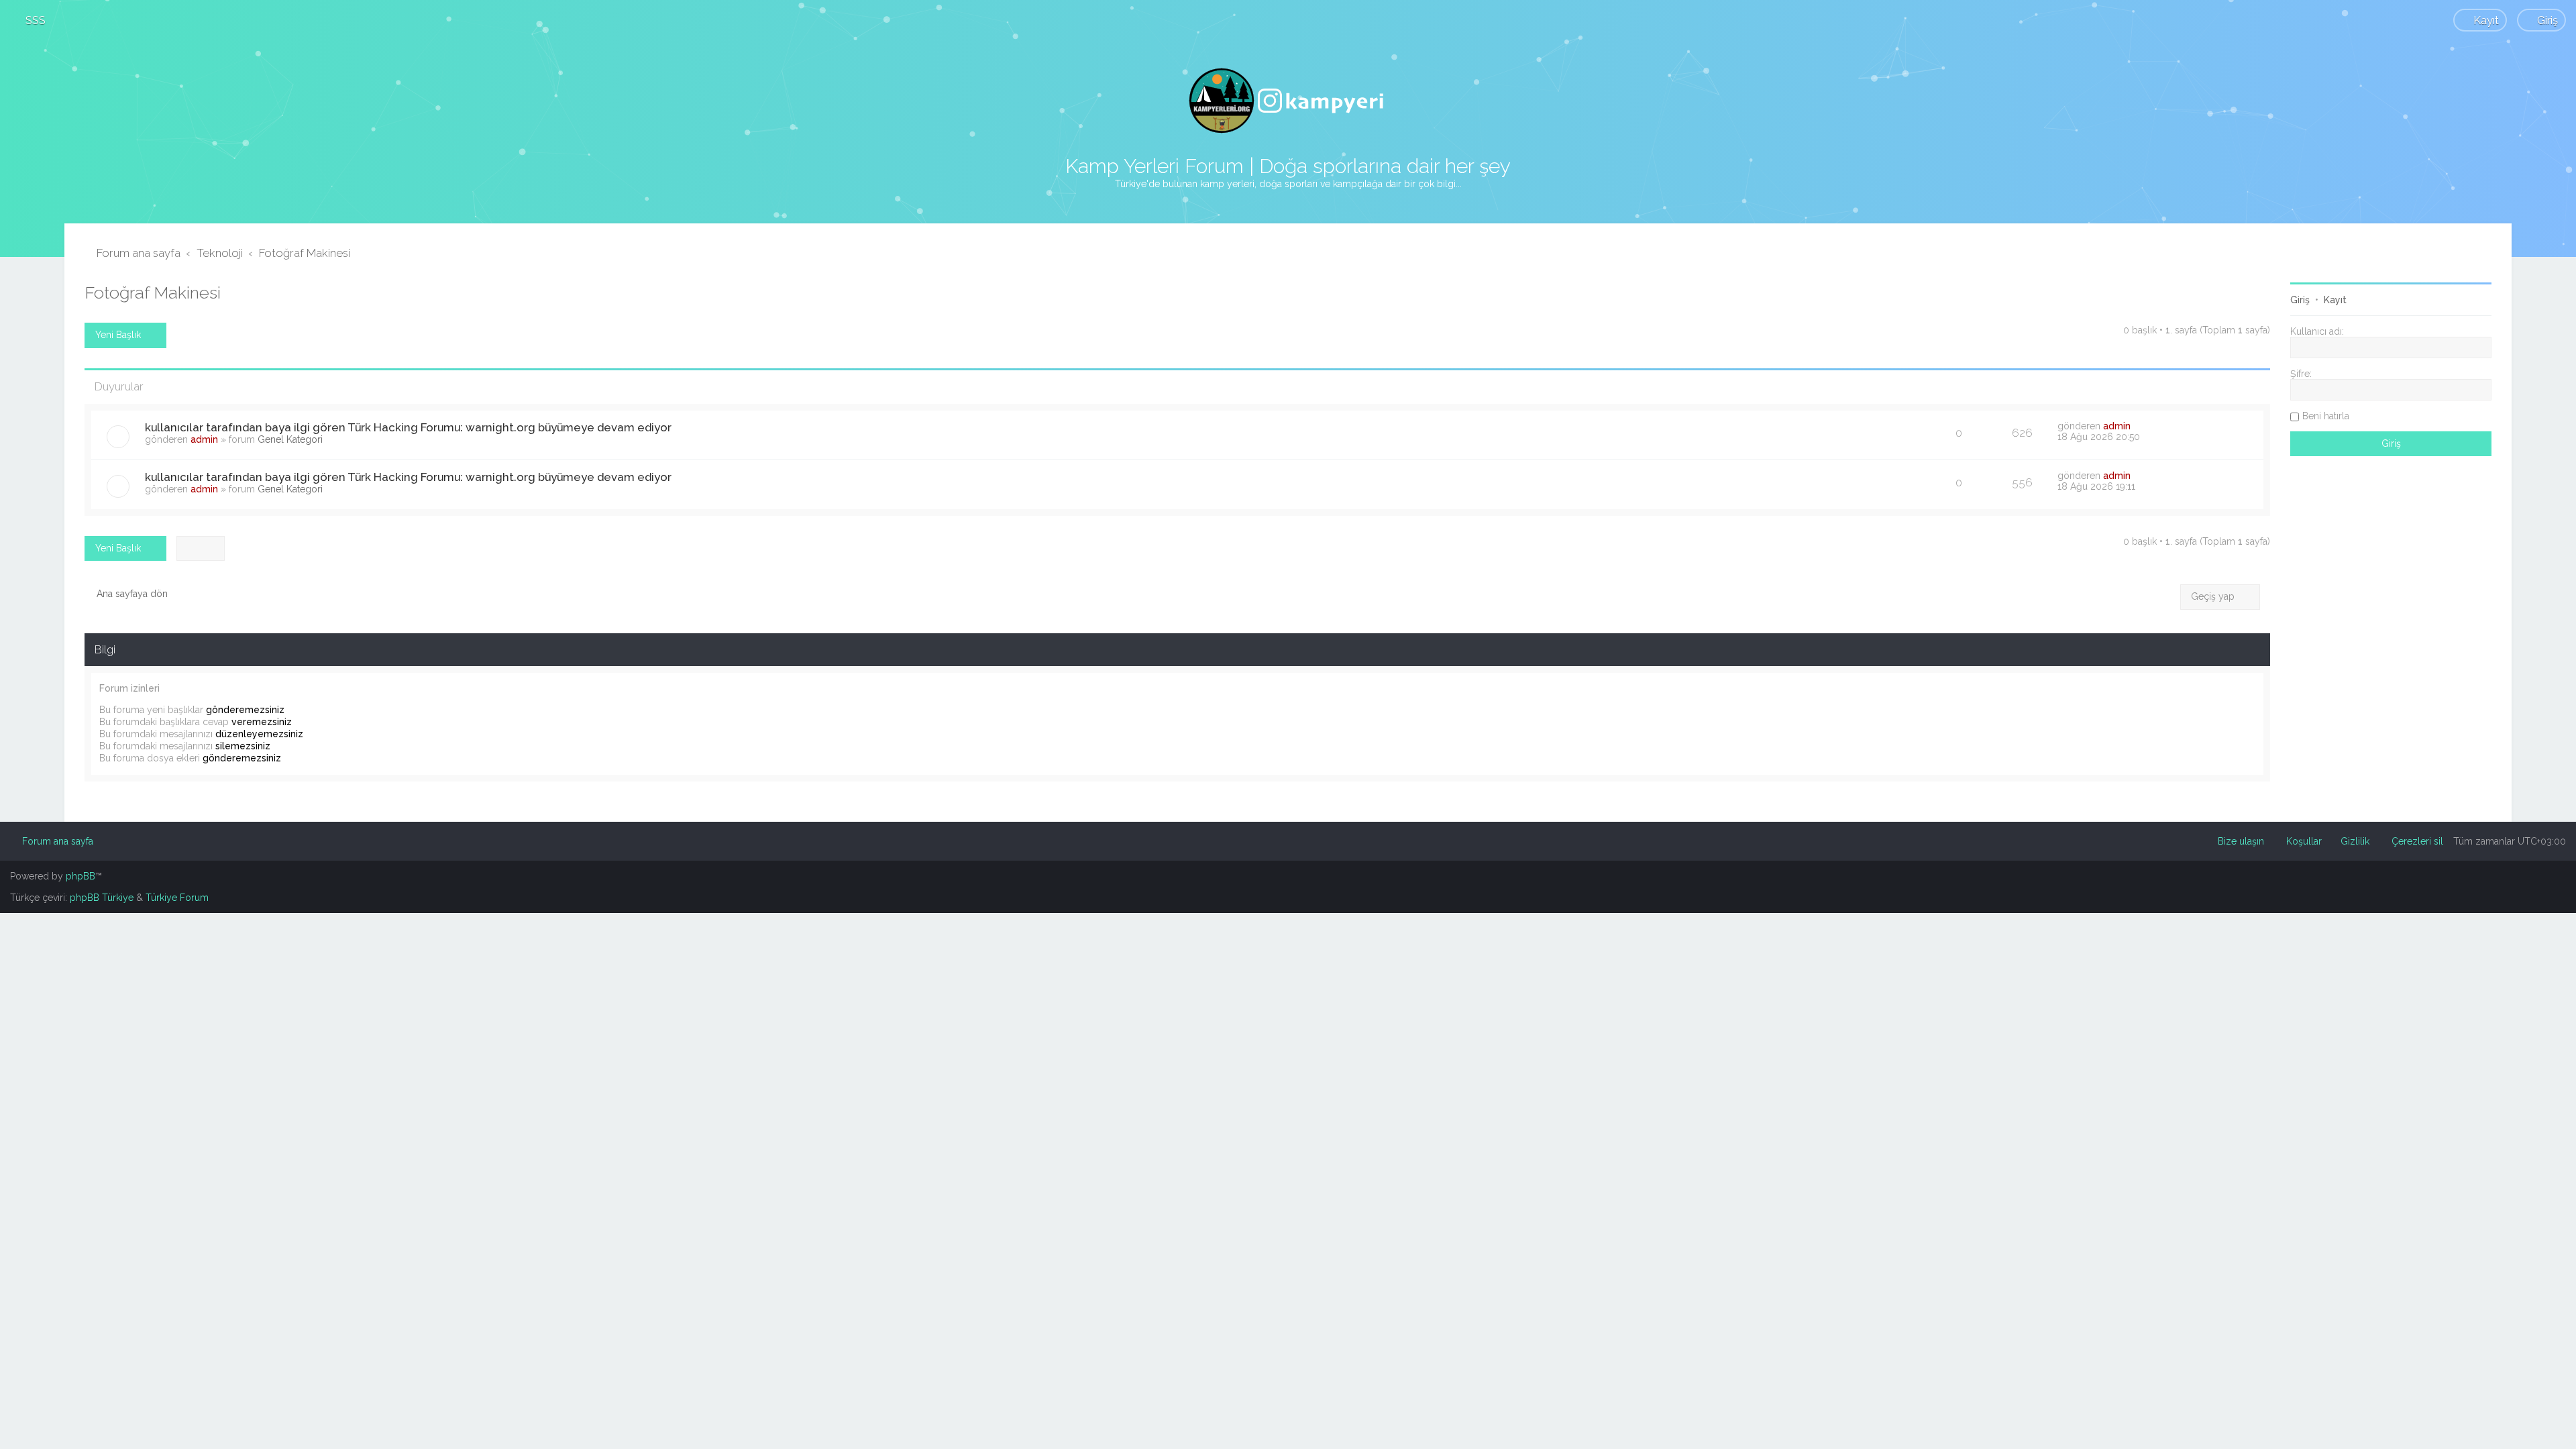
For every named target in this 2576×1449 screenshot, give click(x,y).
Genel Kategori (290, 439)
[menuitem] (30, 20)
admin (204, 439)
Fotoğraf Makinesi (153, 292)
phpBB (80, 876)
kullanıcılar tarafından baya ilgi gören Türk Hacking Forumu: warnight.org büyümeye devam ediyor (408, 427)
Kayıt (2335, 300)
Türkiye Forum (177, 898)
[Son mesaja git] (2138, 426)
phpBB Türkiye (102, 898)
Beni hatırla (2326, 416)
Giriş (2300, 300)
